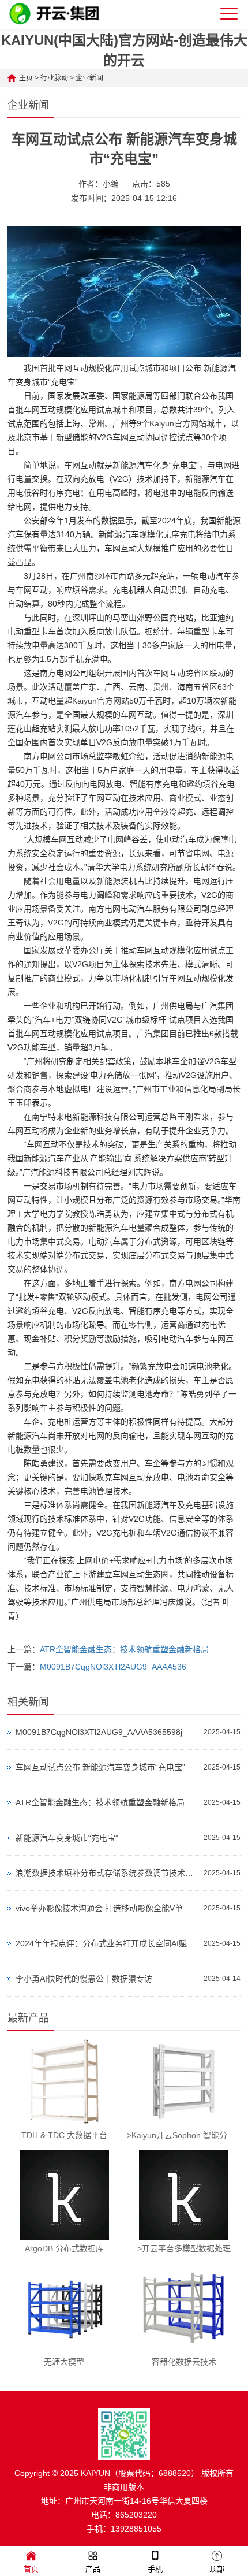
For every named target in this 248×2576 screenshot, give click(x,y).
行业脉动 (54, 78)
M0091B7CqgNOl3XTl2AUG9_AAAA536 (113, 1667)
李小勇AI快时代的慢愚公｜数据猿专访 (84, 1979)
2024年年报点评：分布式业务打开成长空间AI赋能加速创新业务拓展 (107, 1943)
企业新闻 (89, 78)
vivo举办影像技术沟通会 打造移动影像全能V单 (99, 1908)
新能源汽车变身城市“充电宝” (67, 1838)
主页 (26, 78)
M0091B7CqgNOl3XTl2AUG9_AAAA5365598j (99, 1732)
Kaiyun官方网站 (178, 423)
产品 (93, 2569)
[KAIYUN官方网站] (60, 24)
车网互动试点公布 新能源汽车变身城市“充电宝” (100, 1767)
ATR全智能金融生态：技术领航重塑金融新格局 (124, 1649)
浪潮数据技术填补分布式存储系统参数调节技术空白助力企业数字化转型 (107, 1873)
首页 (31, 2569)
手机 (155, 2569)
